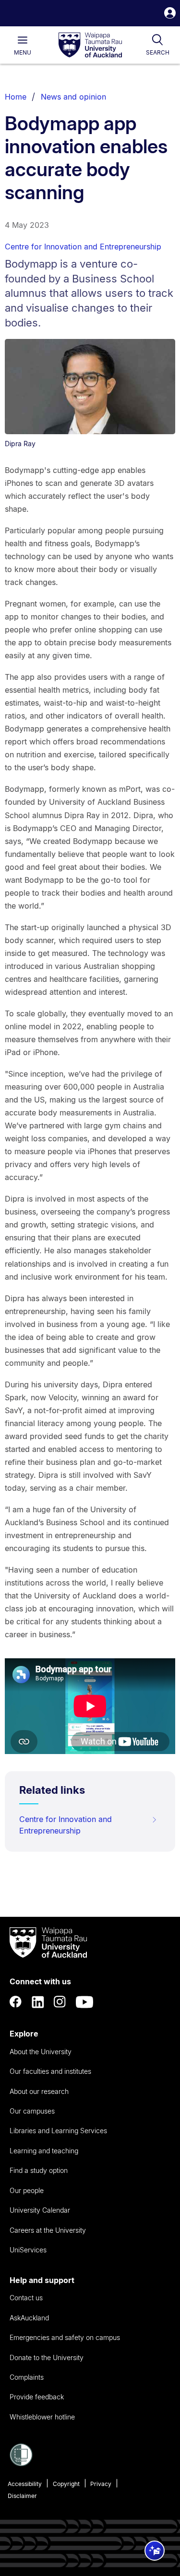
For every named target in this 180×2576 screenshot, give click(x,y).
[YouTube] (84, 2002)
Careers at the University (48, 2230)
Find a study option (39, 2170)
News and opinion (73, 97)
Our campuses (32, 2111)
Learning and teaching (44, 2151)
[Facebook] (16, 2002)
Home (16, 97)
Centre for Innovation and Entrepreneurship (83, 247)
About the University (41, 2052)
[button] (170, 14)
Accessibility (25, 2484)
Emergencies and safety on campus (65, 2337)
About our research (39, 2091)
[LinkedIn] (38, 2002)
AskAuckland (29, 2318)
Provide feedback (37, 2397)
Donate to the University (47, 2357)
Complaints (27, 2377)
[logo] (90, 45)
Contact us (26, 2298)
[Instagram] (60, 2002)
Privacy (101, 2484)
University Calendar (40, 2210)
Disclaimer (22, 2496)
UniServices (28, 2250)
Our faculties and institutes (50, 2071)
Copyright (66, 2484)
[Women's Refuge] (21, 2464)
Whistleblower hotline (42, 2417)
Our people (27, 2190)
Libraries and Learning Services (58, 2131)
